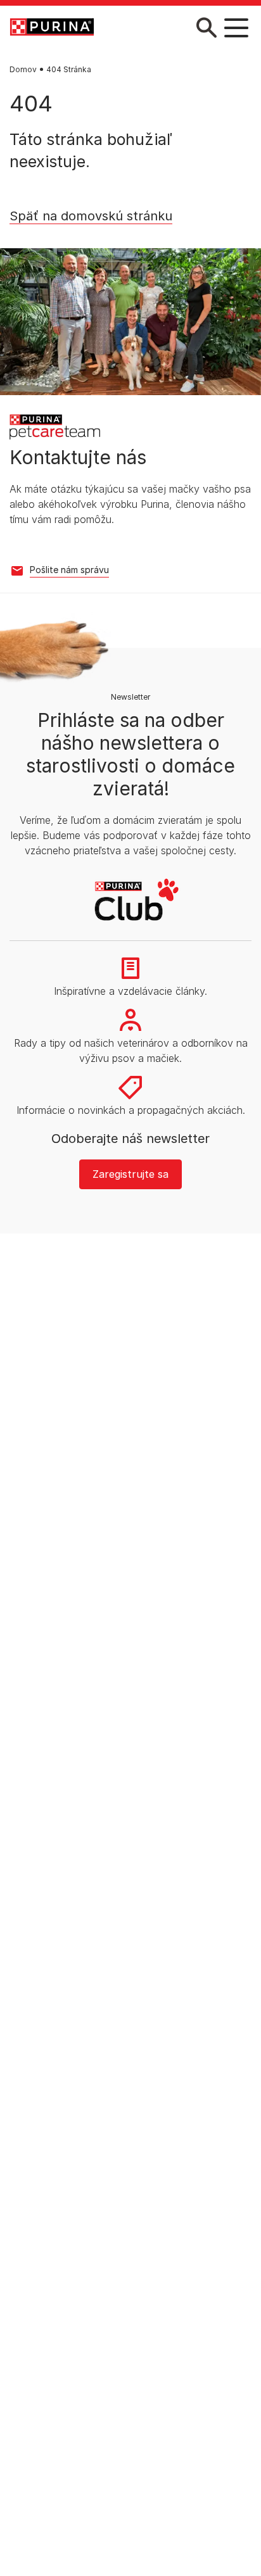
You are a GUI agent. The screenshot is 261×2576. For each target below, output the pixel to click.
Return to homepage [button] (69, 236)
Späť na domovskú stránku (91, 216)
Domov (23, 69)
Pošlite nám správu (69, 570)
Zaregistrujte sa (130, 1174)
